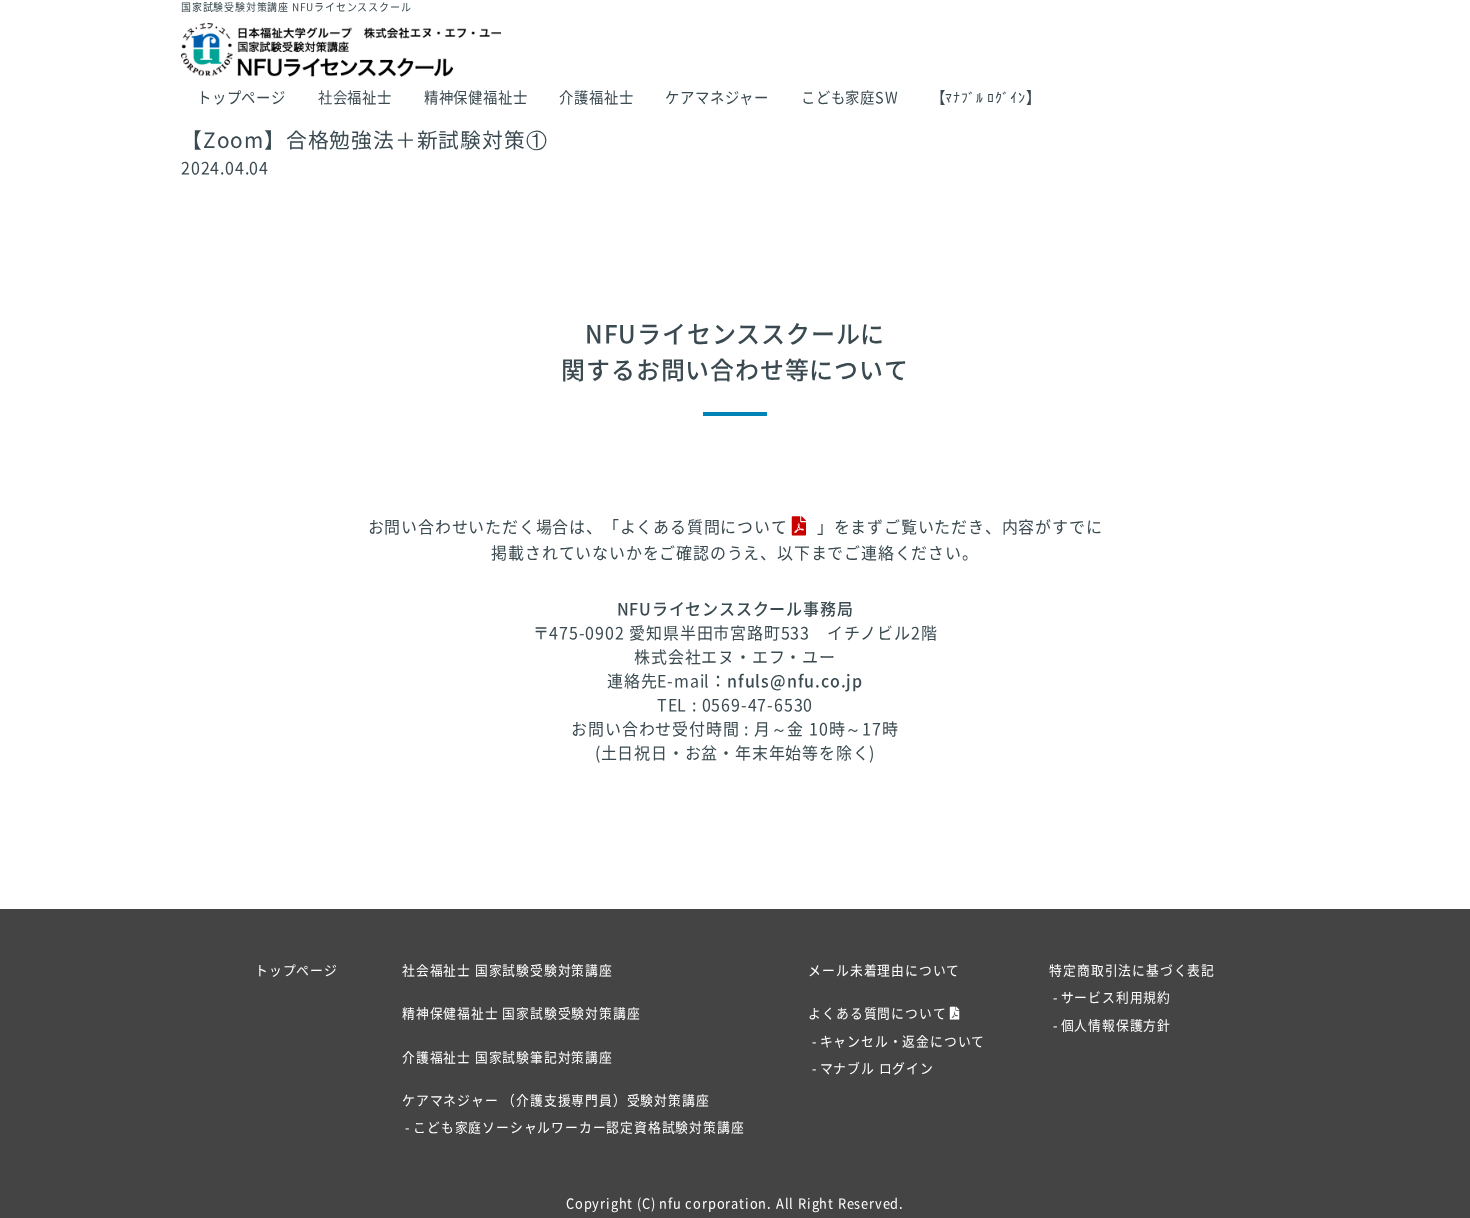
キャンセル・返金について (902, 1041)
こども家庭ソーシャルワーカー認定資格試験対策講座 (578, 1127)
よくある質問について (704, 527)
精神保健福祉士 (476, 97)
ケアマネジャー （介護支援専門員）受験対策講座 (555, 1100)
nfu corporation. (715, 1203)
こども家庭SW (850, 97)
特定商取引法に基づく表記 (1132, 970)
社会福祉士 (355, 97)
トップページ (241, 97)
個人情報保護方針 (1116, 1025)
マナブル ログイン (876, 1068)
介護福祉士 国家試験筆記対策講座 (507, 1057)
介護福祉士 (596, 97)
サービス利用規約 (1116, 997)
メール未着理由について (884, 970)
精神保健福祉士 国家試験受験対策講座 (521, 1013)
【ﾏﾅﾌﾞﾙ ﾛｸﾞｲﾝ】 (986, 97)
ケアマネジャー (717, 97)
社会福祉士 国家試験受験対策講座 (507, 970)
